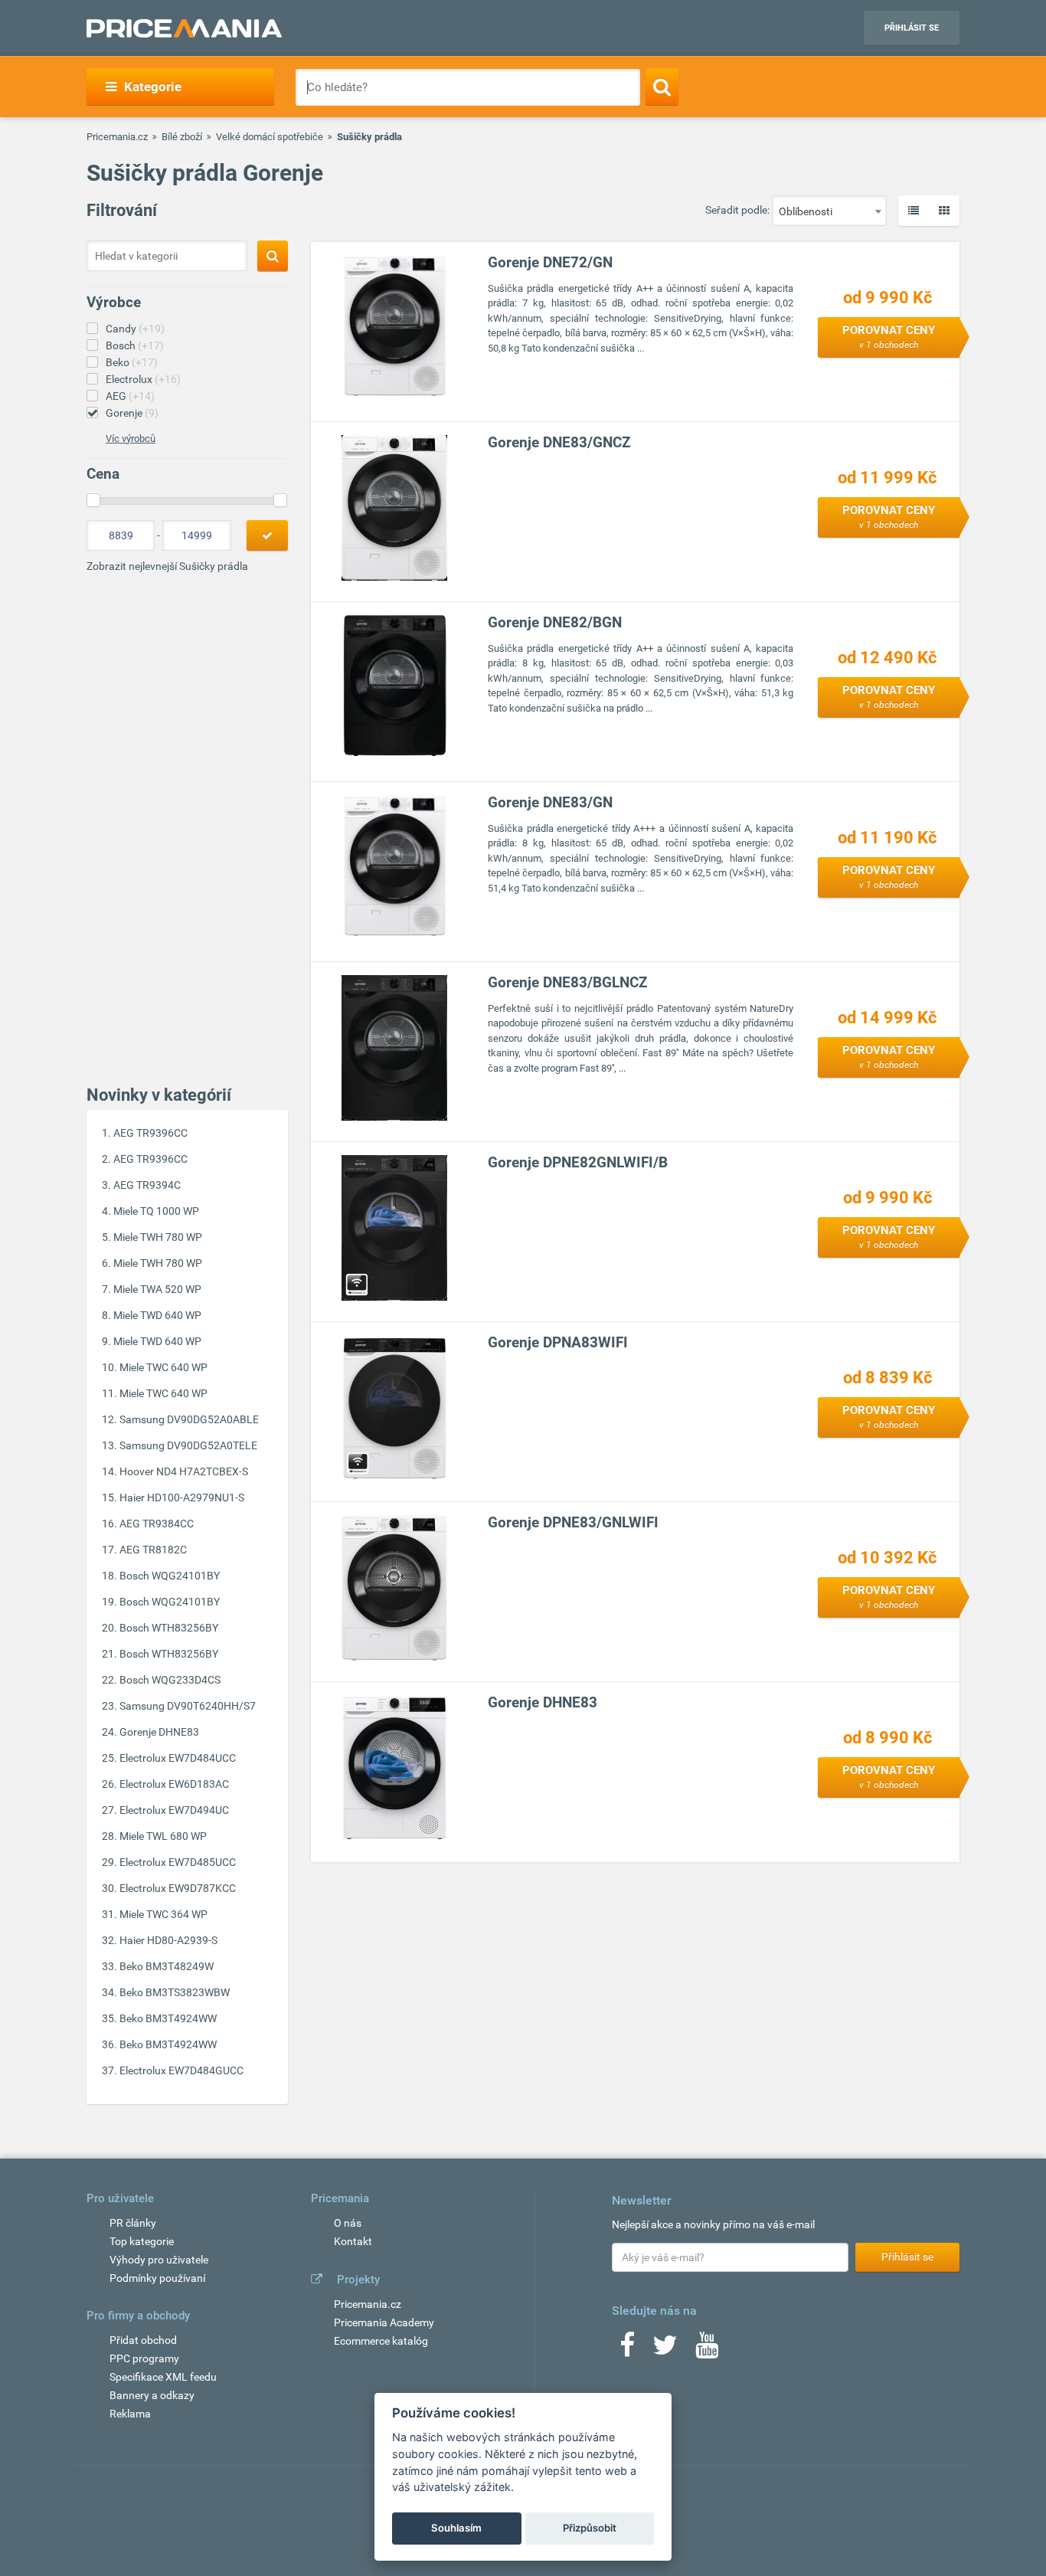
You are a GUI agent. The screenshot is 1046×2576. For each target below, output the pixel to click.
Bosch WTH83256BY (169, 1628)
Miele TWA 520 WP (157, 1289)
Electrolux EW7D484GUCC (181, 2070)
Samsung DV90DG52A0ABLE (189, 1419)
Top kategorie (142, 2241)
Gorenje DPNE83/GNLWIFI (573, 1522)
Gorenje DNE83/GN (550, 802)
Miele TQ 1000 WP (156, 1211)
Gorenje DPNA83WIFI (558, 1342)
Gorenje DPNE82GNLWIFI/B (578, 1162)
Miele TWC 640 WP (163, 1367)
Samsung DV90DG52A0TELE (188, 1445)
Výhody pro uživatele (159, 2260)
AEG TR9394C (147, 1185)
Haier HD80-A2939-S (168, 1940)
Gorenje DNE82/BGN (555, 622)
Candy (135, 329)
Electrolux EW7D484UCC (178, 1758)
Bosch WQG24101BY (170, 1576)
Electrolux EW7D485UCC (178, 1862)
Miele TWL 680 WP (163, 1836)
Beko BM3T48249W (167, 1966)
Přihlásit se (912, 28)
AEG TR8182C (153, 1550)
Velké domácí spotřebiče (270, 137)
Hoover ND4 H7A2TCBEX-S (184, 1471)
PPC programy (144, 2358)
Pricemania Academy (384, 2322)
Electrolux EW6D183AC (174, 1784)
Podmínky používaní (157, 2278)
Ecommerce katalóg (381, 2341)
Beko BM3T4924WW (168, 2018)
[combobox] (829, 211)
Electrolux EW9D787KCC (178, 1888)
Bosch (135, 345)
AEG (130, 396)
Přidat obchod (143, 2340)
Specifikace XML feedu (163, 2377)
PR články (133, 2223)
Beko (132, 362)
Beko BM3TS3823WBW (175, 1992)
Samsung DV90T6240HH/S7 (188, 1706)
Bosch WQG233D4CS (170, 1680)
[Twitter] (665, 2350)
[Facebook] (627, 2350)
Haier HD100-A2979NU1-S (182, 1497)
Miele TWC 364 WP (163, 1914)
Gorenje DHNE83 (159, 1732)
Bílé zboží (182, 137)
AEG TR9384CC (157, 1524)
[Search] (662, 87)
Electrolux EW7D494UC (174, 1810)
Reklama (130, 2414)
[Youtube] (707, 2350)
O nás (348, 2223)
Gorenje (132, 413)
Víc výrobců (131, 439)
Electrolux (143, 379)
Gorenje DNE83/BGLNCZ (568, 982)
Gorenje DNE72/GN (550, 262)
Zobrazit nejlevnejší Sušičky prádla (167, 566)
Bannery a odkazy (152, 2395)
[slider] (93, 500)
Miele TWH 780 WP (158, 1237)
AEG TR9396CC (150, 1133)
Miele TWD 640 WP (157, 1315)
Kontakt (353, 2241)
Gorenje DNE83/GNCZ (559, 442)
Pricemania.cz (117, 137)
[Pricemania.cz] (184, 28)
